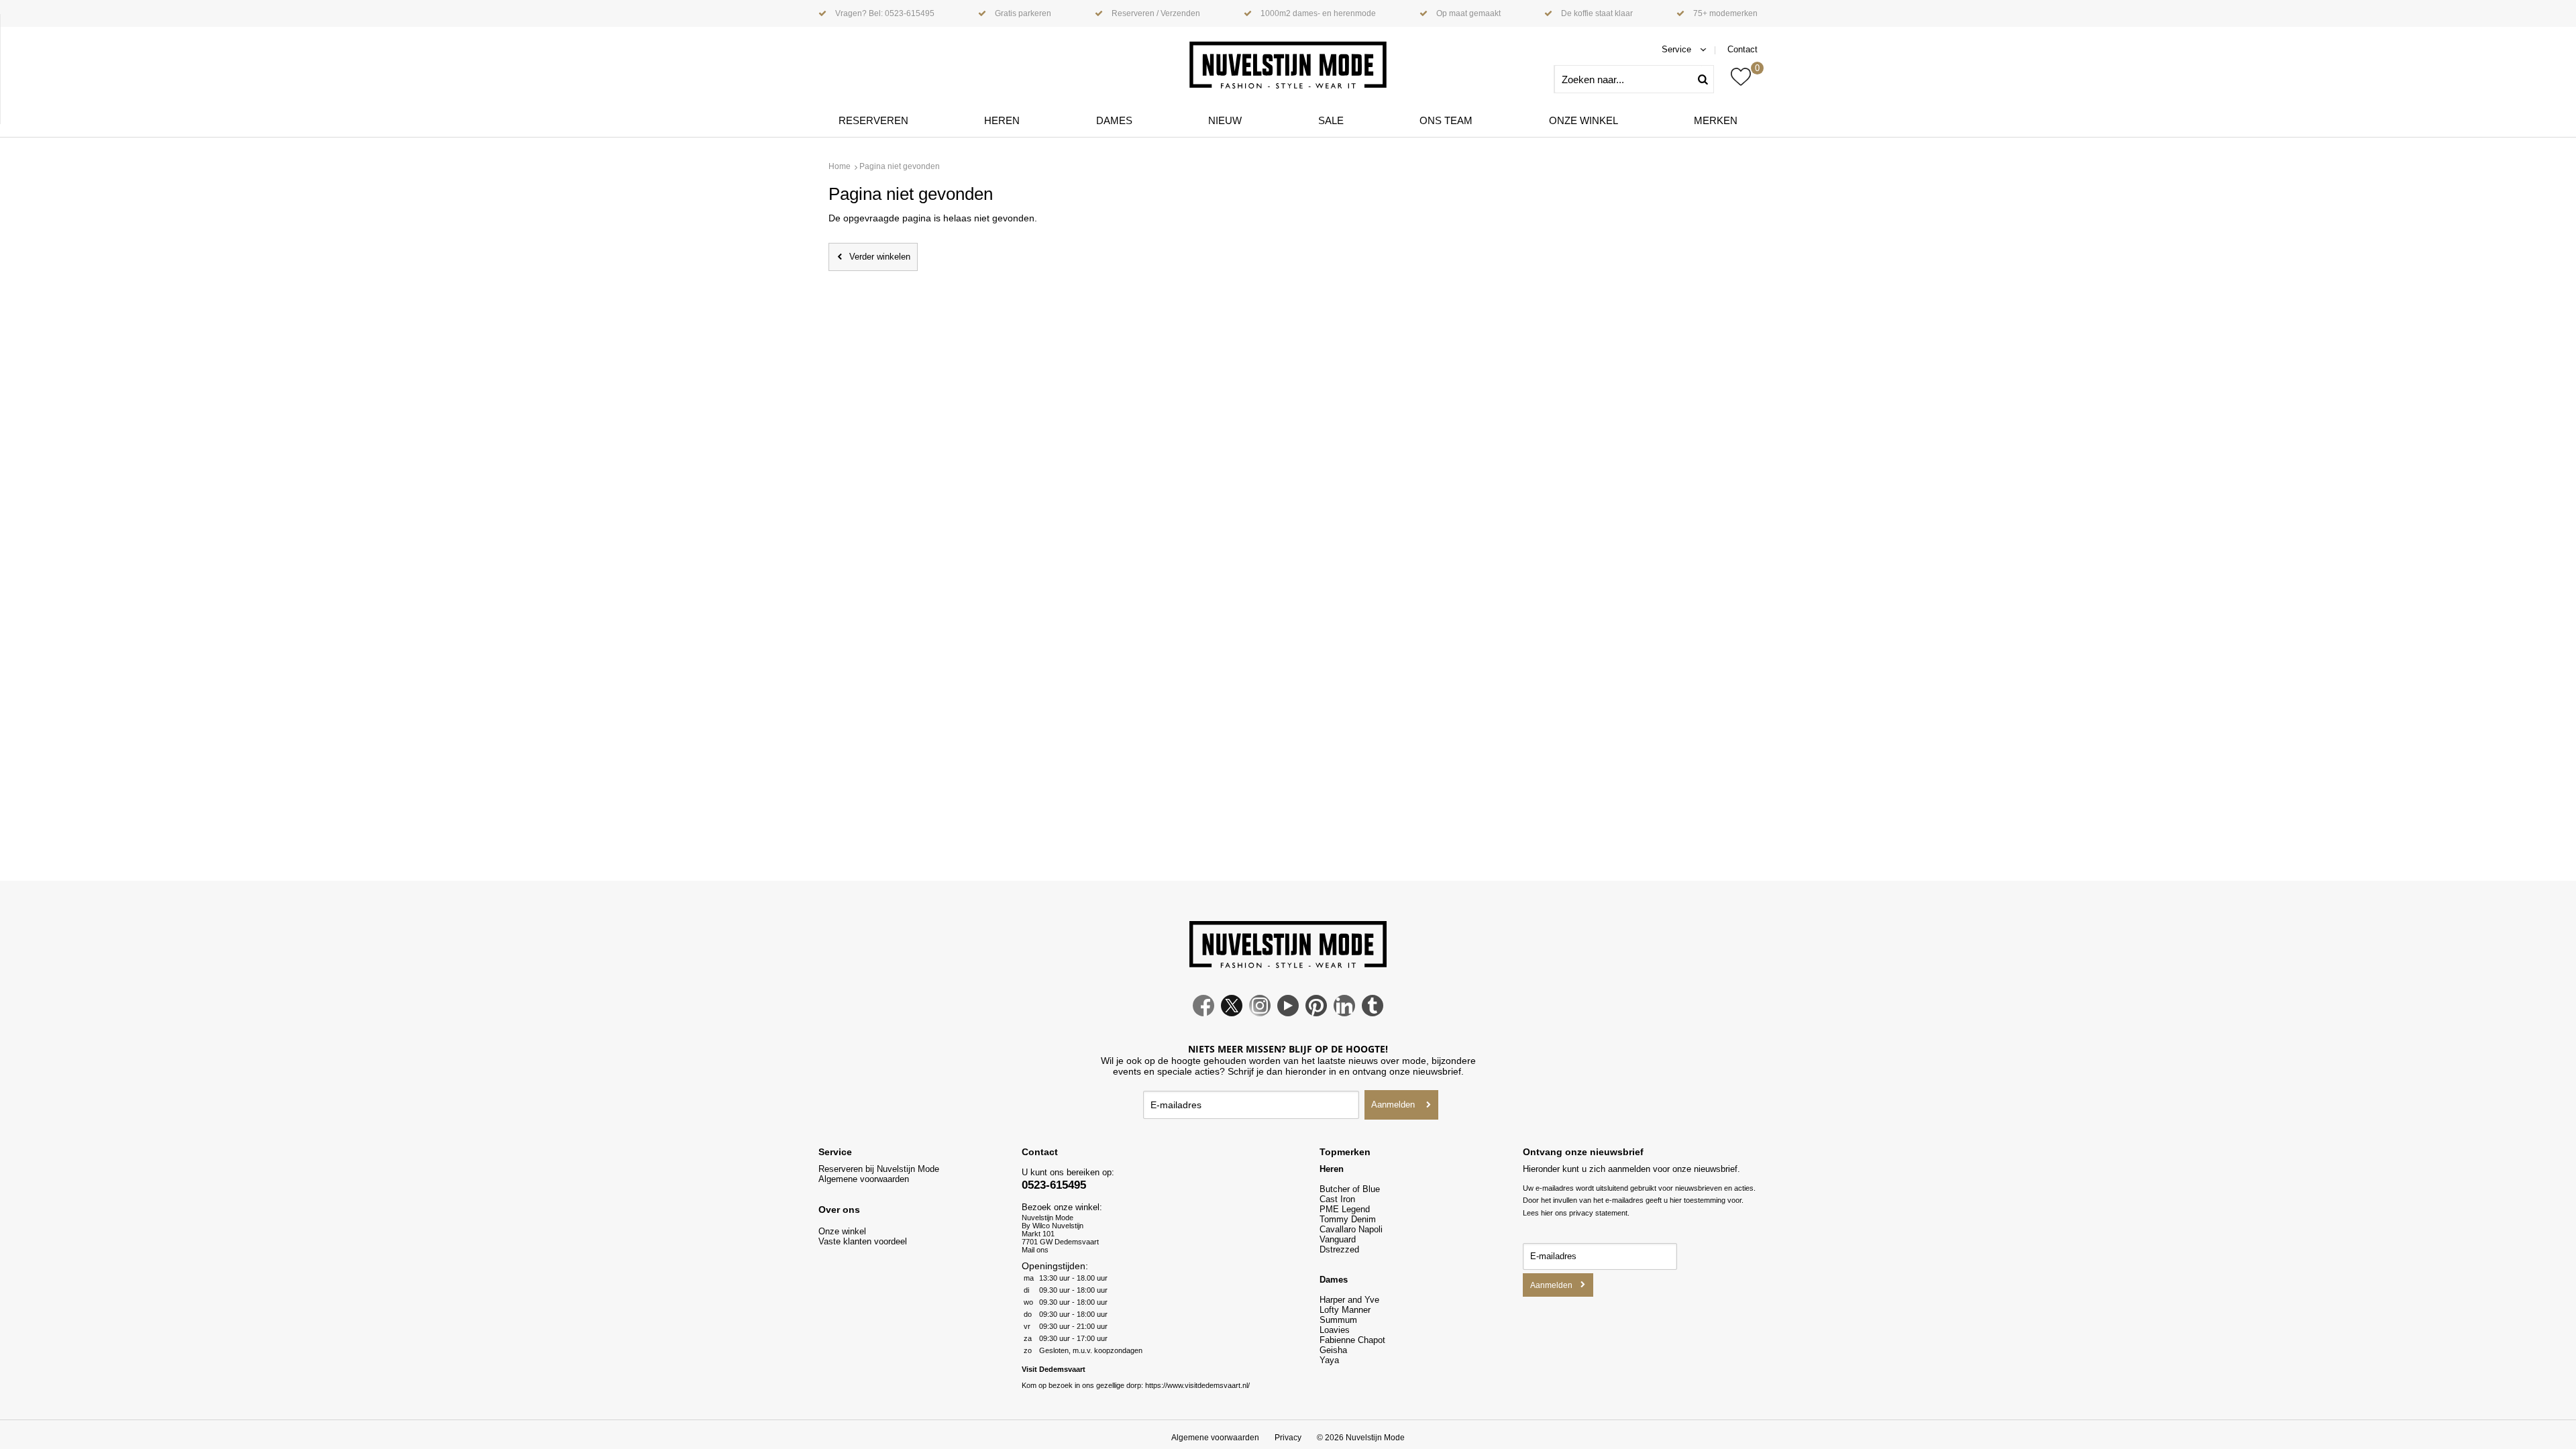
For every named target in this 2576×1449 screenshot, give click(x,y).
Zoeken (1708, 79)
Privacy (1288, 1438)
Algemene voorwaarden (864, 1179)
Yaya (1329, 1360)
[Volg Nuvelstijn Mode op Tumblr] (1373, 1013)
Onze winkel (1584, 120)
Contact (1742, 49)
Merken (1716, 120)
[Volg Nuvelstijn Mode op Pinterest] (1316, 1013)
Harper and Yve (1349, 1300)
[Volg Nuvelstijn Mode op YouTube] (1288, 1013)
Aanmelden (1393, 1105)
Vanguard (1338, 1239)
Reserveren (873, 120)
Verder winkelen (880, 257)
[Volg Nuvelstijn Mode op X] (1232, 1013)
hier (1547, 1213)
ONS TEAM (1446, 120)
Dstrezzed (1339, 1249)
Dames (1114, 120)
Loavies (1335, 1330)
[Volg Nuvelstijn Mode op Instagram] (1260, 1013)
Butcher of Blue (1350, 1189)
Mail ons (1035, 1250)
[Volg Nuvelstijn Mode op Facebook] (1203, 1013)
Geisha (1333, 1350)
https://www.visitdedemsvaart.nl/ (1197, 1385)
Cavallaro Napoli (1351, 1229)
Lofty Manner (1345, 1310)
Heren (1002, 120)
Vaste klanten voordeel (864, 1241)
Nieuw (1225, 120)
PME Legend (1345, 1209)
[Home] (1288, 65)
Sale (1331, 120)
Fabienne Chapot (1352, 1340)
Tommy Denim (1348, 1219)
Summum (1338, 1320)
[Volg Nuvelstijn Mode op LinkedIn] (1344, 1013)
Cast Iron (1337, 1199)
